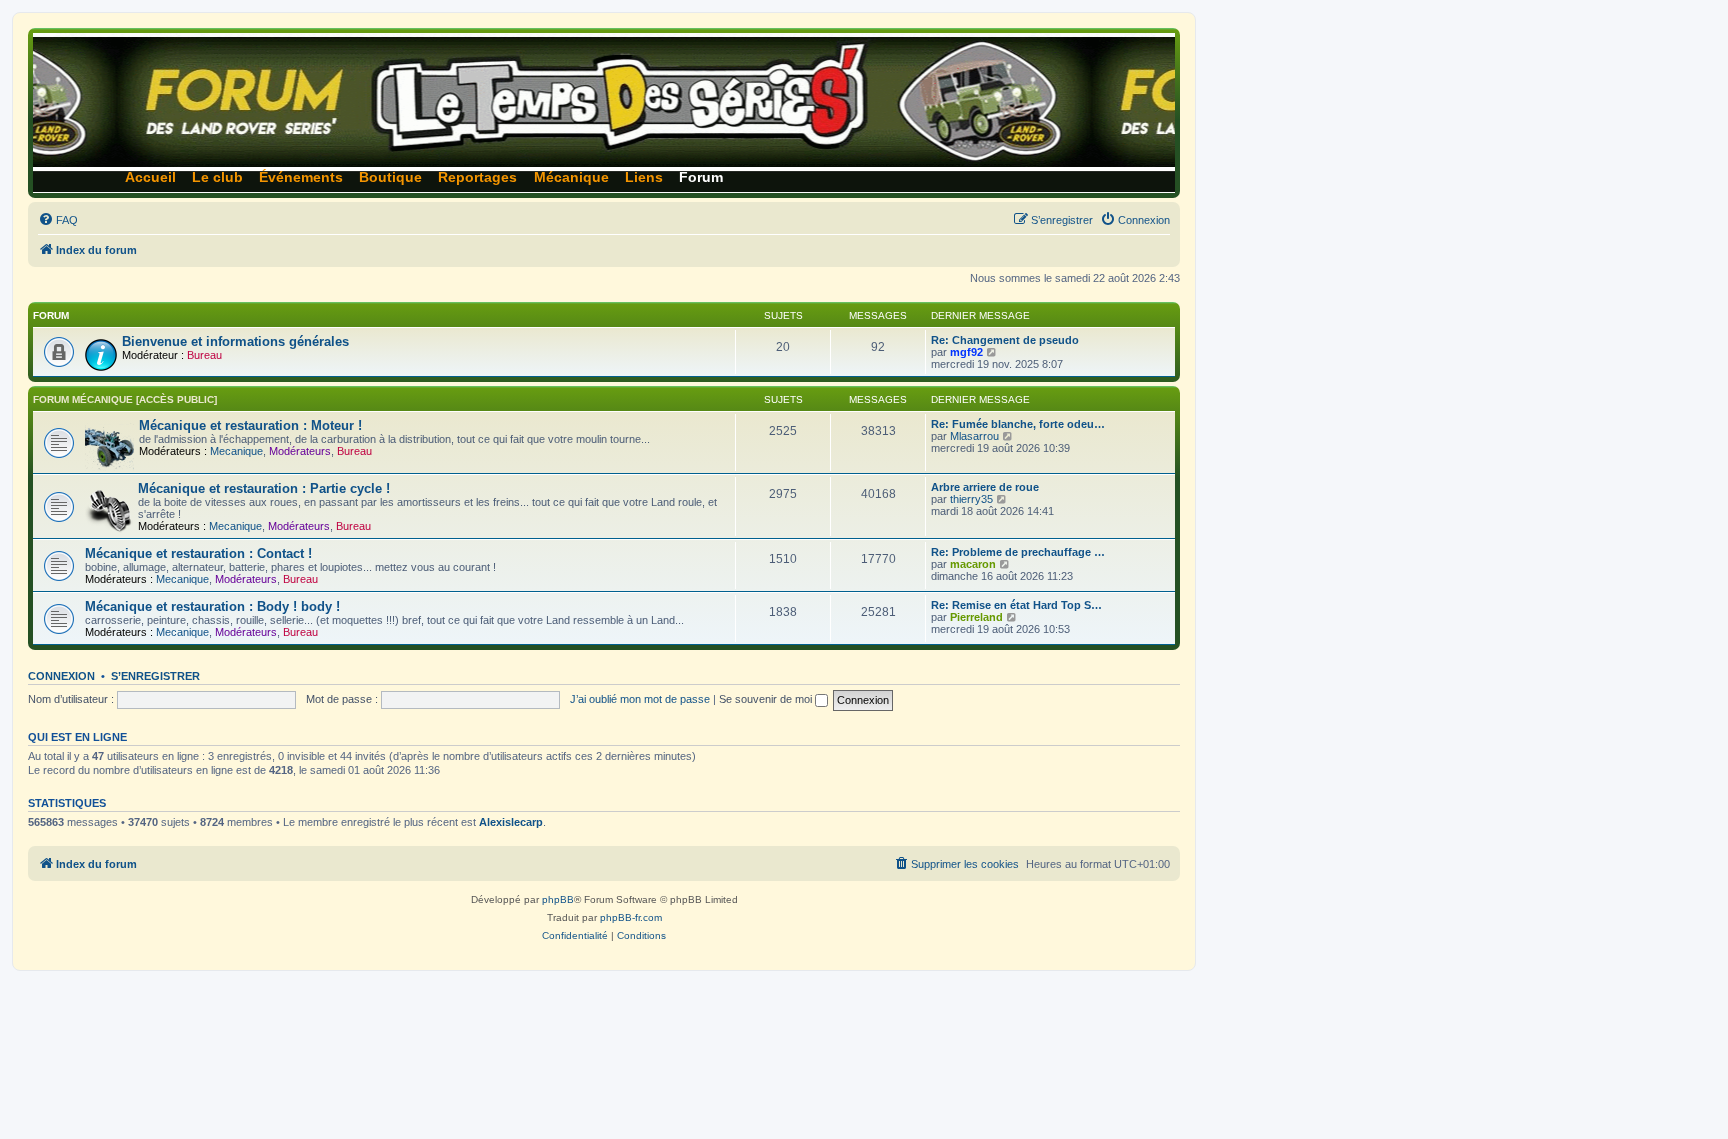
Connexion (61, 676)
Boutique (390, 177)
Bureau (204, 355)
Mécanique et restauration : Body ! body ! (212, 606)
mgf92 (966, 352)
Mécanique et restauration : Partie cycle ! (264, 488)
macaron (973, 564)
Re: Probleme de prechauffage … (1018, 552)
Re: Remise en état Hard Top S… (1016, 605)
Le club (217, 177)
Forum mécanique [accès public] (125, 399)
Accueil (150, 177)
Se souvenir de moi (767, 699)
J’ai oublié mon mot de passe (640, 699)
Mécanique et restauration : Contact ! (198, 553)
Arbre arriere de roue (985, 487)
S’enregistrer (155, 676)
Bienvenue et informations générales (235, 341)
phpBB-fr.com (631, 917)
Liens (644, 177)
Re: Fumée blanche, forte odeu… (1018, 424)
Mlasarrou (974, 436)
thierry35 (971, 499)
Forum (701, 177)
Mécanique (571, 177)
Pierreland (976, 617)
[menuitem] (58, 220)
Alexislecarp (511, 822)
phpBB (558, 899)
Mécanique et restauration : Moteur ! (250, 425)
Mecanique (236, 451)
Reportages (477, 177)
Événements (301, 177)
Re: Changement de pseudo (1005, 340)
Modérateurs (300, 451)
